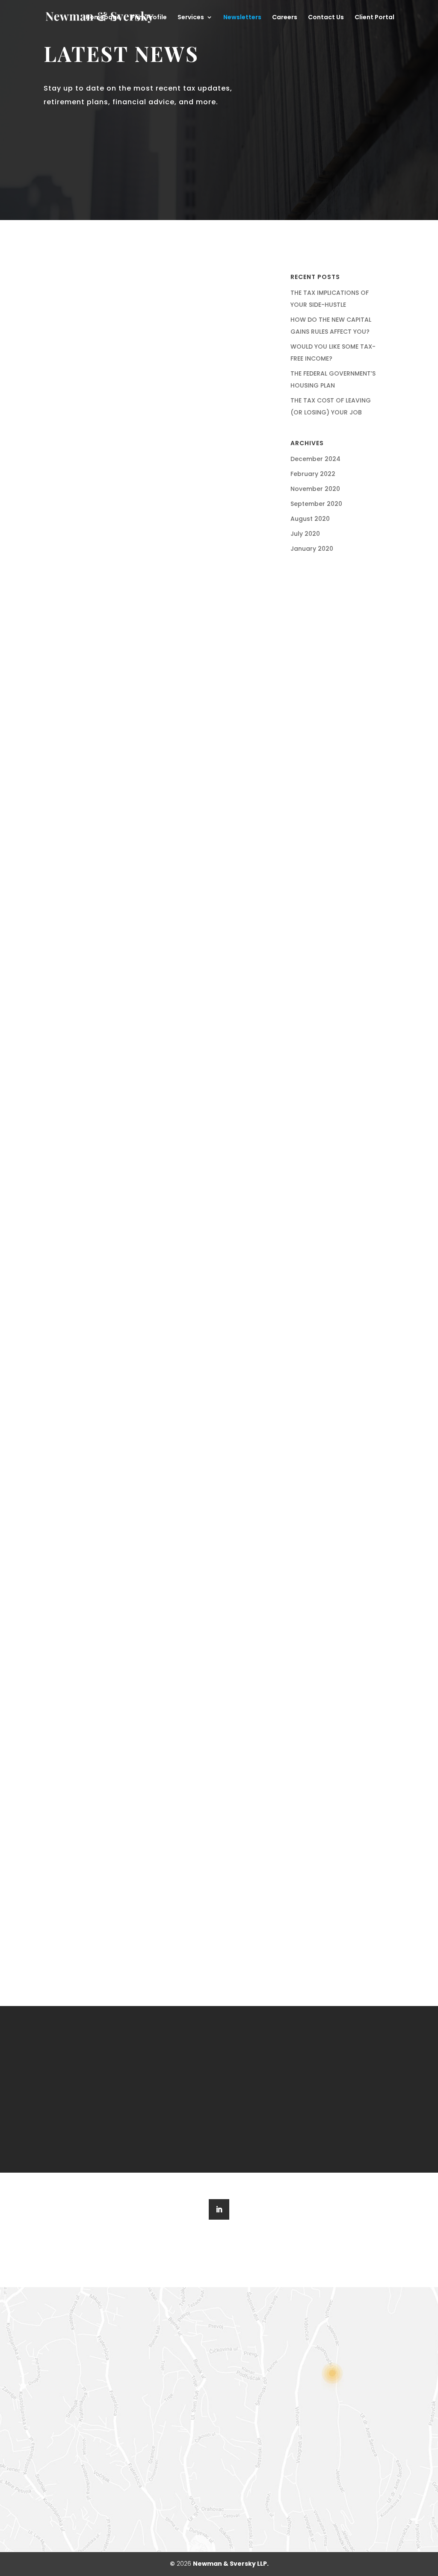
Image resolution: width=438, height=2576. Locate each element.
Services (191, 18)
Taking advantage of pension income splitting (157, 1225)
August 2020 (310, 519)
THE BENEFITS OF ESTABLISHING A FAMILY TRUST (157, 647)
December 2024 (315, 459)
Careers (285, 18)
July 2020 (305, 534)
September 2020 (316, 504)
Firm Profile (149, 18)
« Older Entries (74, 1922)
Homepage (103, 18)
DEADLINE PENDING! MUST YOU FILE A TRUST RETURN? (157, 354)
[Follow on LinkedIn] (219, 2209)
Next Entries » (243, 1922)
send (194, 2498)
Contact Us (326, 18)
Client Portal (374, 18)
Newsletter (178, 376)
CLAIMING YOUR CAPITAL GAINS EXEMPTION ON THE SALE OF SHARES (157, 939)
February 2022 (313, 474)
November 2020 (315, 489)
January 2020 (312, 549)
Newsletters (242, 18)
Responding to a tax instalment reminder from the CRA (157, 1790)
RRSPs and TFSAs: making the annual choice (157, 1504)
